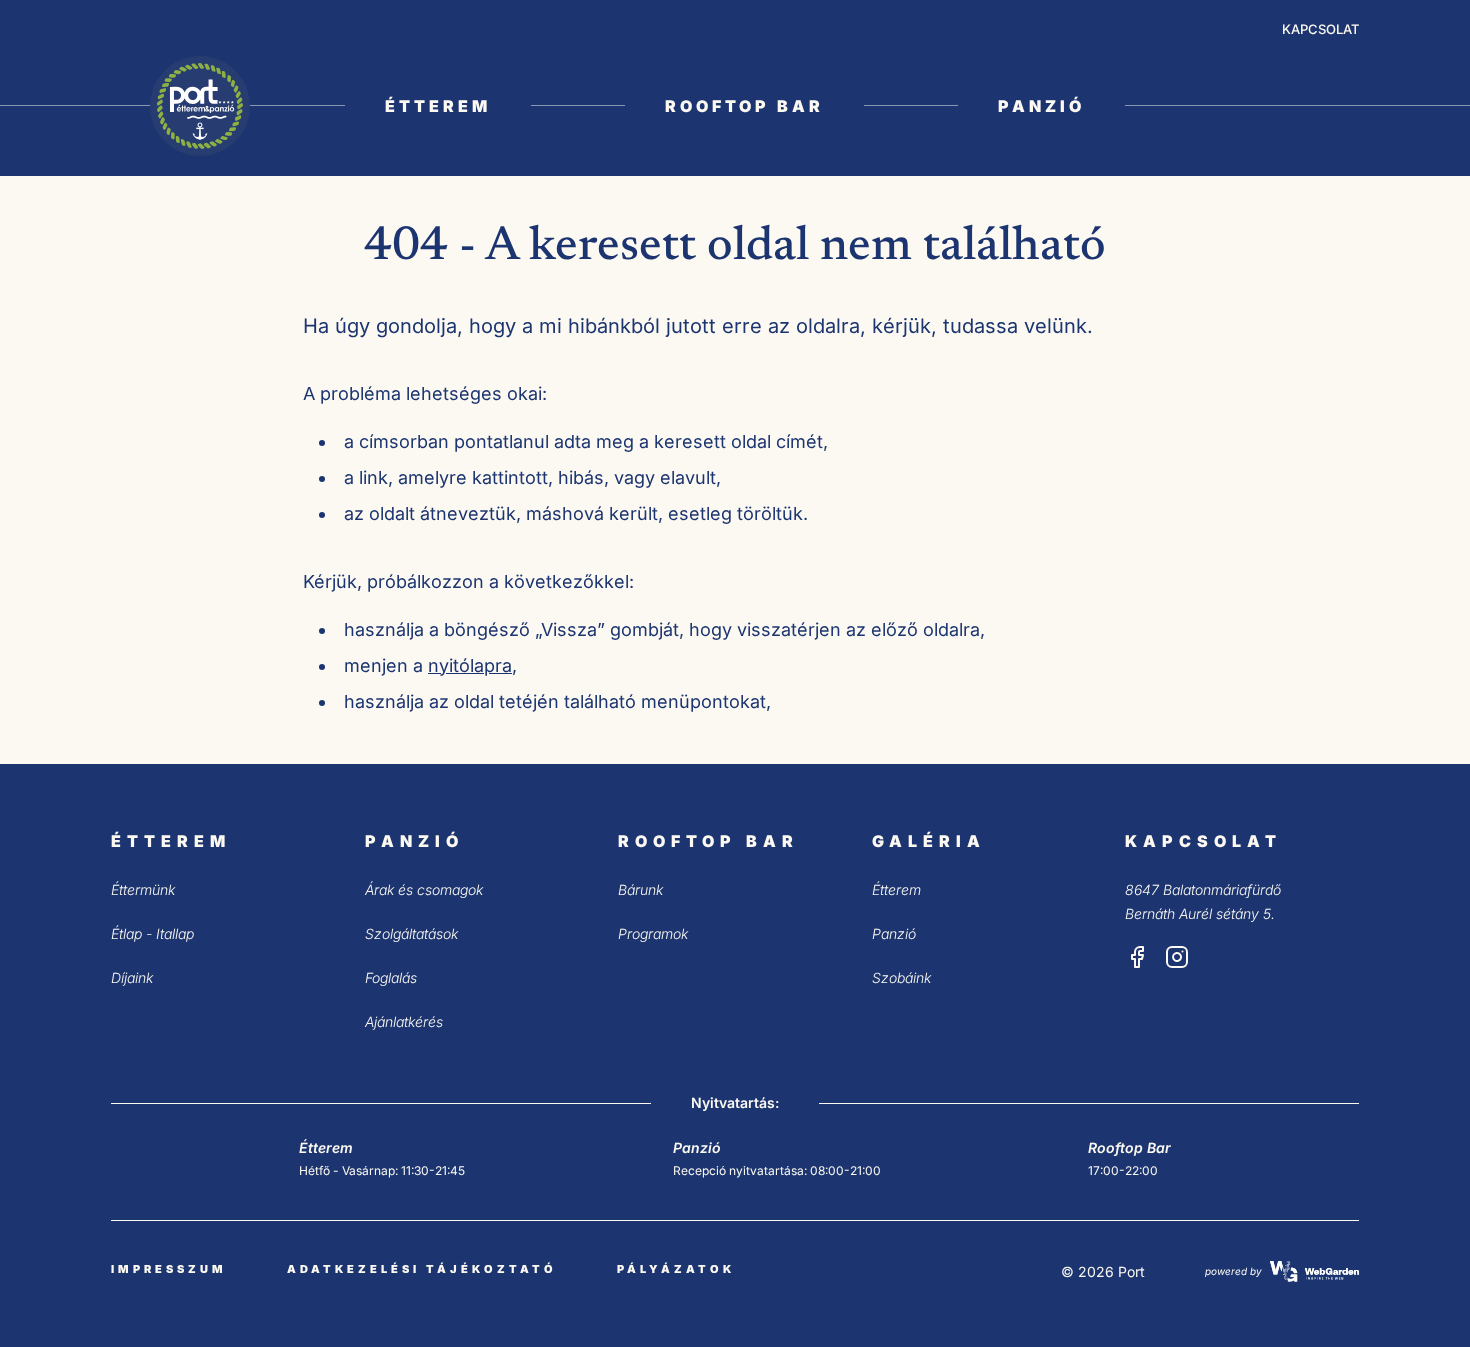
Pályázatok (676, 1269)
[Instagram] (1177, 957)
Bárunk (640, 889)
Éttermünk (143, 889)
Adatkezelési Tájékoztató (422, 1269)
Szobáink (901, 977)
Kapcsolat (1320, 29)
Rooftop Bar (744, 106)
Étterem (438, 106)
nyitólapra (470, 665)
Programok (653, 933)
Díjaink (132, 977)
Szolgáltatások (411, 933)
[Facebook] (1137, 957)
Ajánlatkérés (404, 1021)
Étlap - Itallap (152, 933)
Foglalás (391, 977)
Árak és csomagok (424, 889)
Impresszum (169, 1269)
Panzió (1041, 106)
